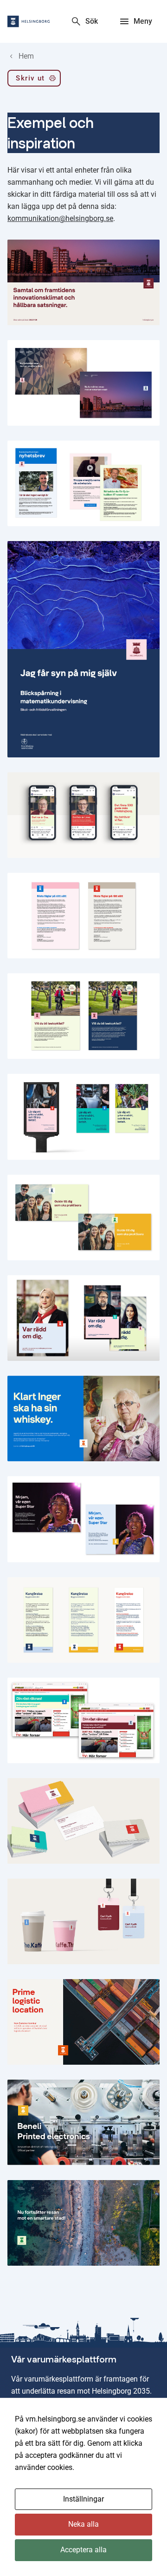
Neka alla (83, 2524)
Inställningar (83, 2499)
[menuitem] (34, 80)
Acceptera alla (83, 2550)
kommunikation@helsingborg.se (60, 218)
